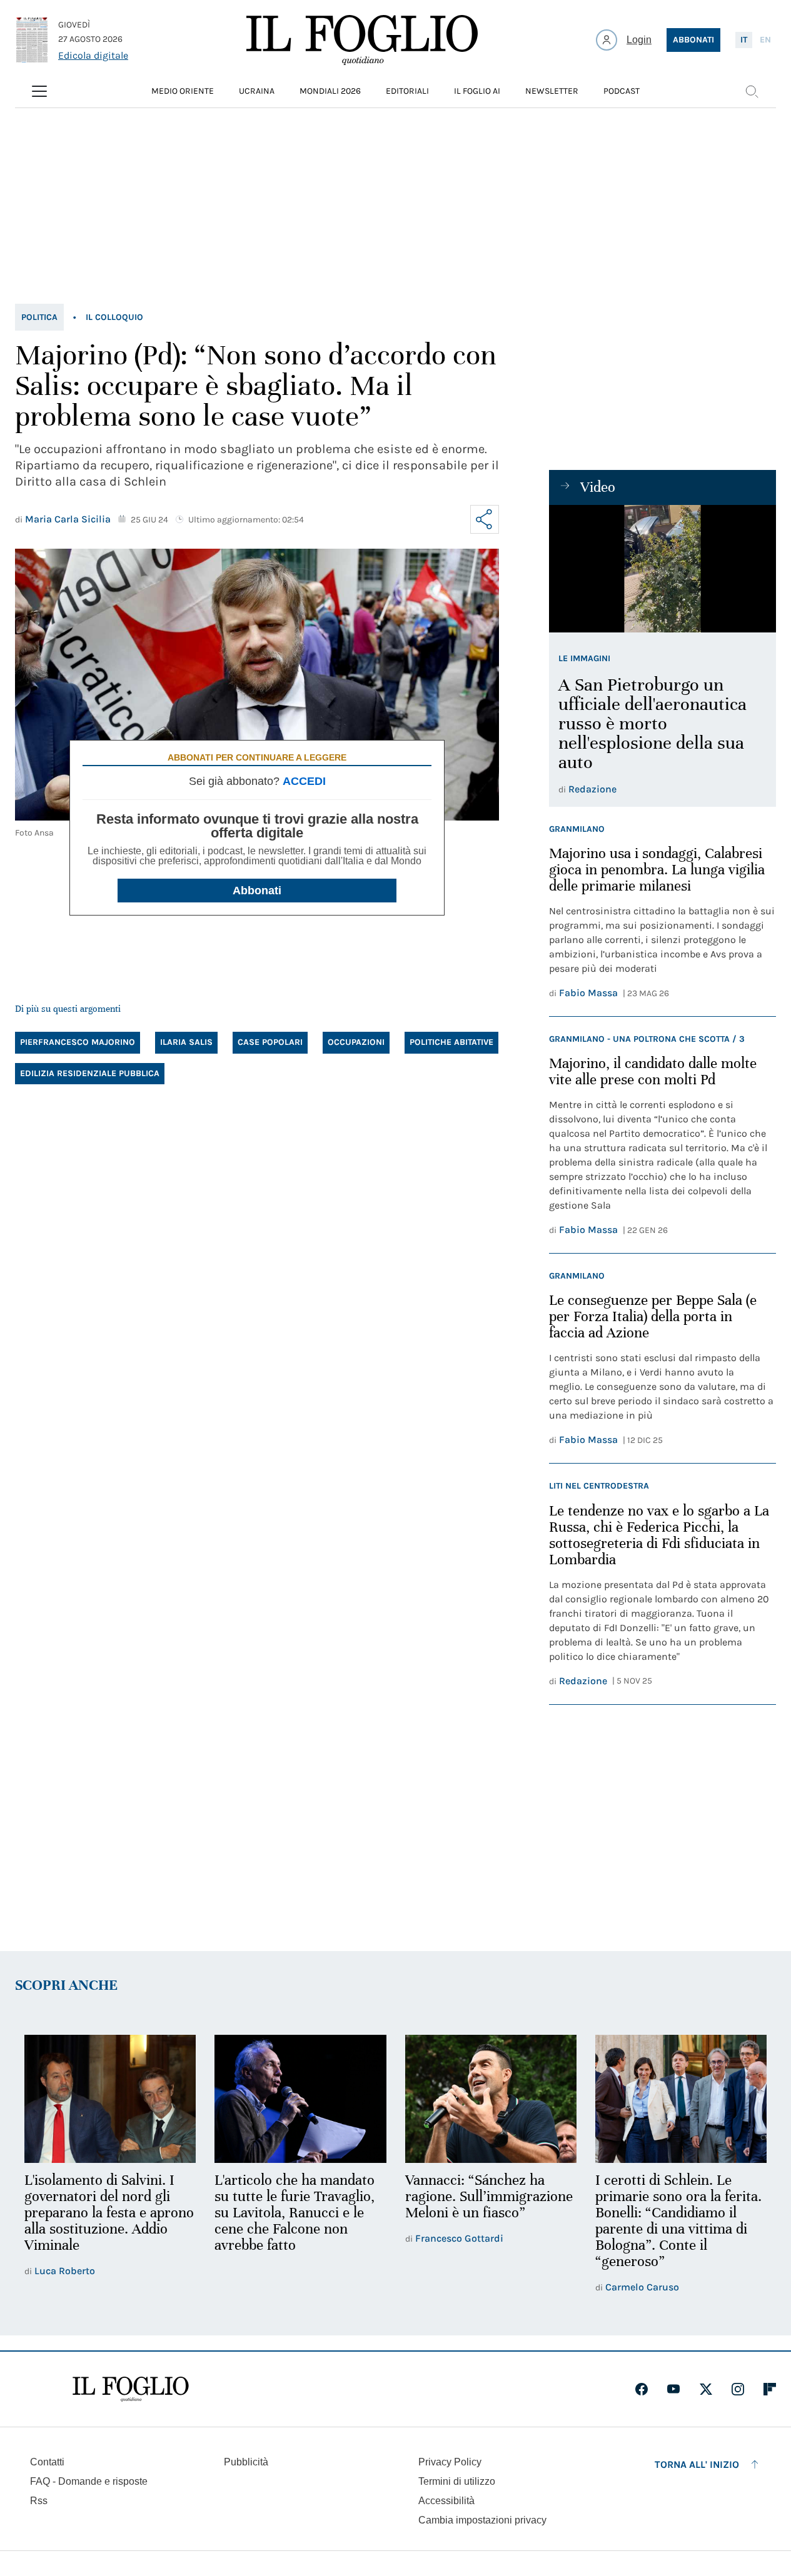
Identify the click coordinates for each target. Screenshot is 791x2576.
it (744, 40)
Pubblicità (246, 2462)
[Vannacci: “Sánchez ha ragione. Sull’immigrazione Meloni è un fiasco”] (491, 2099)
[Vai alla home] (362, 40)
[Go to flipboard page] (770, 2389)
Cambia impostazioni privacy (482, 2520)
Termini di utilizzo (457, 2481)
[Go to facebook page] (642, 2389)
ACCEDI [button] (304, 781)
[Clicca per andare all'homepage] (131, 2389)
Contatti (47, 2462)
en (765, 40)
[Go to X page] (706, 2389)
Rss (39, 2501)
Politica (39, 317)
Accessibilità (446, 2501)
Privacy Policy (450, 2462)
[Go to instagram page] (738, 2389)
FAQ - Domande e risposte (89, 2481)
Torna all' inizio (697, 2464)
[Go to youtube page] (673, 2389)
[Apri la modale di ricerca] (752, 91)
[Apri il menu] (39, 91)
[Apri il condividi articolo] (485, 519)
